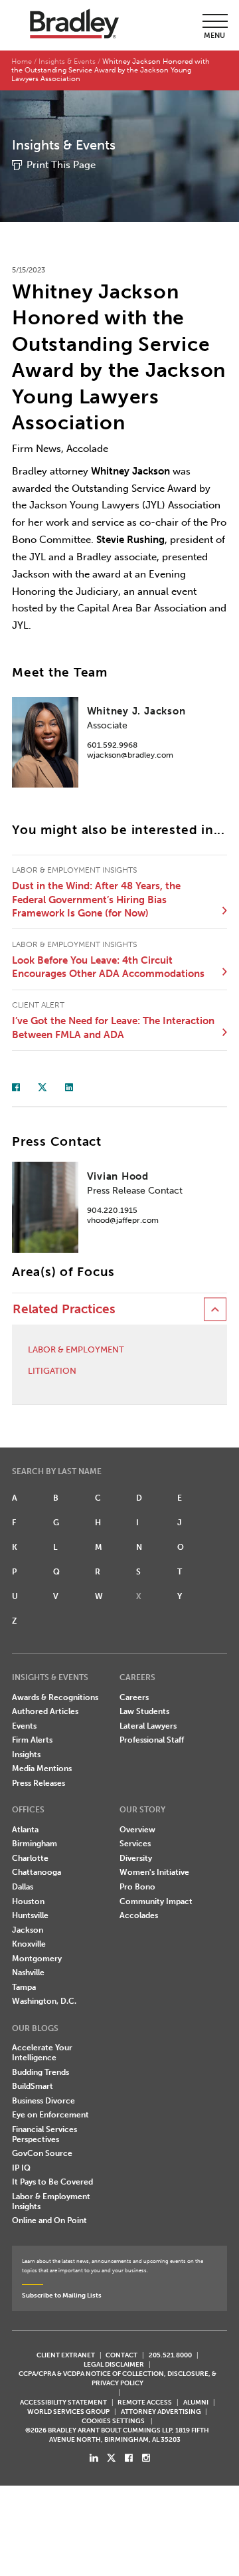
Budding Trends (40, 2072)
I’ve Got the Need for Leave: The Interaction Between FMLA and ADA (113, 1028)
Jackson (28, 1930)
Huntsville (30, 1915)
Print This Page (61, 165)
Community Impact (156, 1901)
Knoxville (29, 1944)
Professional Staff (152, 1740)
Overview (137, 1830)
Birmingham (35, 1844)
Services (135, 1844)
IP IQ (21, 2168)
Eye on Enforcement (50, 2115)
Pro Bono (137, 1887)
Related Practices (64, 1309)
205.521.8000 (170, 2355)
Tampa (24, 1987)
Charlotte (30, 1858)
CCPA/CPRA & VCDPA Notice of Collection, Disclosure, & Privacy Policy (118, 2378)
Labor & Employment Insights (51, 2201)
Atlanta (25, 1830)
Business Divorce (43, 2101)
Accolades (139, 1915)
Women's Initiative (154, 1872)
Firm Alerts (32, 1740)
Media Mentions (42, 1769)
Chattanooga (37, 1872)
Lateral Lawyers (148, 1726)
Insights (26, 1755)
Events (24, 1726)
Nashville (28, 1973)
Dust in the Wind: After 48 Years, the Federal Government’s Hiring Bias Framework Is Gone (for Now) (96, 900)
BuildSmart (33, 2086)
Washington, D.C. (44, 2001)
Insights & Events (67, 61)
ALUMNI (196, 2402)
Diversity (136, 1858)
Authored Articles (45, 1711)
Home (22, 61)
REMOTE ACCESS (145, 2402)
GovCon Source (42, 2153)
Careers (134, 1697)
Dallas (23, 1887)
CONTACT (121, 2355)
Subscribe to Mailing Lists (62, 2295)
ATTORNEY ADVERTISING (161, 2412)
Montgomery (37, 1959)
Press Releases (39, 1783)
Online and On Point (49, 2220)
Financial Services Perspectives (44, 2134)
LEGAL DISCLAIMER (114, 2364)
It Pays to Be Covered (52, 2182)
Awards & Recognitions (55, 1697)
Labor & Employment (76, 1349)
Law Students (144, 1711)
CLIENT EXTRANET (66, 2355)
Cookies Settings (113, 2421)
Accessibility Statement (63, 2402)
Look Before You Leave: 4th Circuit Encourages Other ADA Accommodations (108, 967)
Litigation (52, 1371)
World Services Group (68, 2412)
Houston (28, 1901)
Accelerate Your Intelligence (42, 2053)
